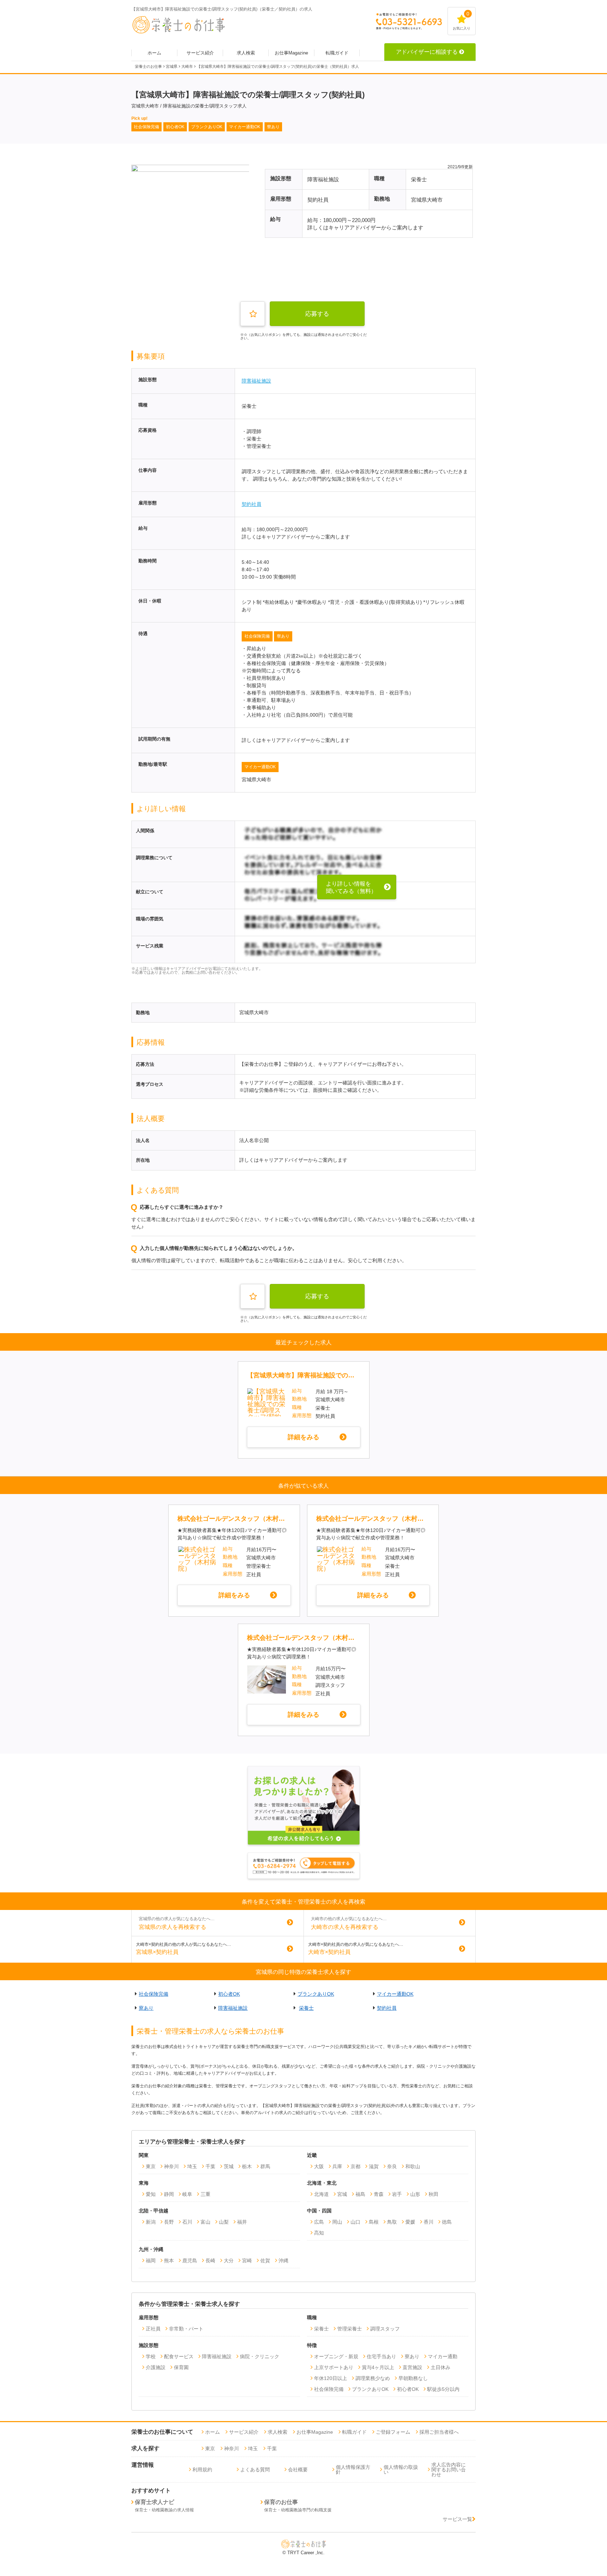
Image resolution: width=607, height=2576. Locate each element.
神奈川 (171, 2166)
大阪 (319, 2166)
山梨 (224, 2222)
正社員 (153, 2329)
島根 (374, 2222)
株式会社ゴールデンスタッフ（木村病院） (234, 1519)
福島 (360, 2194)
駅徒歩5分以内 (443, 2389)
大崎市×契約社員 (329, 1952)
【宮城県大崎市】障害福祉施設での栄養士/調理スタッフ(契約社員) (303, 1375)
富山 (205, 2222)
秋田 (433, 2194)
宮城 (342, 2194)
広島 (319, 2222)
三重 (205, 2194)
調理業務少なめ (373, 2378)
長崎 (210, 2261)
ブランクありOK (316, 1994)
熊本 (169, 2261)
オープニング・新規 (336, 2356)
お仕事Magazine (291, 53)
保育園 (181, 2367)
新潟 (151, 2222)
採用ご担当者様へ (439, 2432)
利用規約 (202, 2470)
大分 (229, 2261)
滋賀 (374, 2166)
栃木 (247, 2166)
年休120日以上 (331, 2378)
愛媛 (410, 2222)
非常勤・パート (186, 2329)
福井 (242, 2222)
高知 (319, 2233)
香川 (429, 2222)
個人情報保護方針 (353, 2470)
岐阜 (187, 2194)
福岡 (151, 2261)
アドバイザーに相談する (427, 52)
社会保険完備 (257, 636)
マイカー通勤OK (260, 767)
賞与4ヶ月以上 (378, 2367)
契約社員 (252, 504)
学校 (151, 2356)
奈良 (392, 2166)
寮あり (283, 636)
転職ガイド (337, 53)
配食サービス (179, 2356)
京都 (355, 2166)
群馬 (265, 2166)
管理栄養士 (350, 2329)
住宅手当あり (381, 2356)
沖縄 (283, 2261)
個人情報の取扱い (401, 2470)
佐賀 (265, 2261)
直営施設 (412, 2367)
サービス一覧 (457, 2519)
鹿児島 (190, 2261)
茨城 (229, 2166)
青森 (379, 2194)
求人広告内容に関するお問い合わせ (449, 2470)
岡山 (337, 2222)
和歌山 (413, 2166)
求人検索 (246, 53)
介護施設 (156, 2367)
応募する (317, 314)
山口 (355, 2222)
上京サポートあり (334, 2367)
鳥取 (392, 2222)
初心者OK (229, 1994)
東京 (151, 2166)
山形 (415, 2194)
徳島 (447, 2222)
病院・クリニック (260, 2356)
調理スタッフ (385, 2329)
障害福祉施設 (256, 381)
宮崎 (247, 2261)
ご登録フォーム (393, 2432)
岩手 (397, 2194)
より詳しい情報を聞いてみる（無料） (351, 888)
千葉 (210, 2166)
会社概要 (298, 2470)
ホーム (154, 53)
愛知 (151, 2194)
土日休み (440, 2367)
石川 (187, 2222)
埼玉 (192, 2166)
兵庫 (337, 2166)
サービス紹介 (200, 53)
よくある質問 (255, 2470)
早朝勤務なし (413, 2378)
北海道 (321, 2194)
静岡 (169, 2194)
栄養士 (306, 2008)
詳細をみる (303, 1437)
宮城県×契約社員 (157, 1952)
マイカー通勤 (443, 2356)
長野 (169, 2222)
